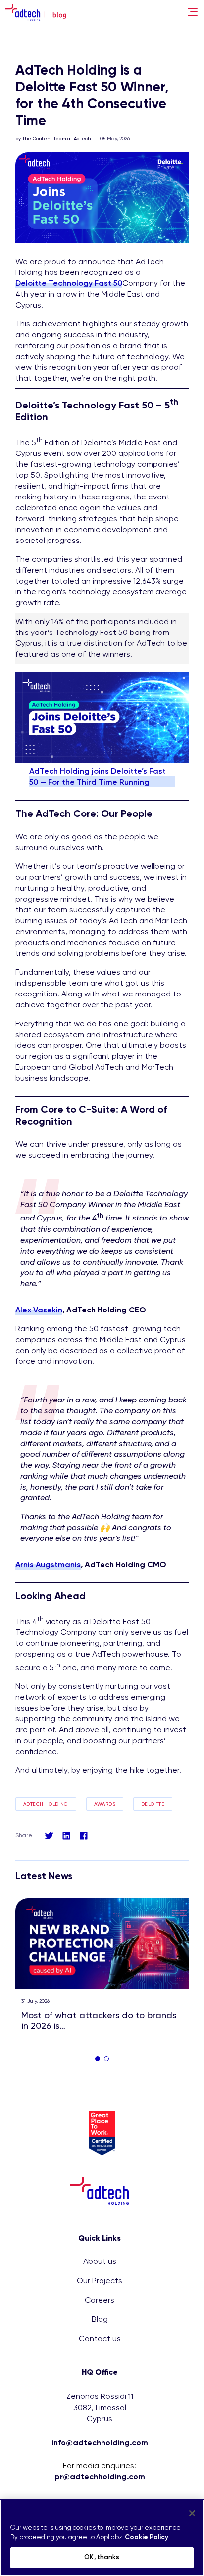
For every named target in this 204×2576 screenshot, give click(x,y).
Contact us (100, 2339)
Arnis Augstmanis (48, 1565)
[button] (98, 2059)
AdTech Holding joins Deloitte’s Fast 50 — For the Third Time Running (98, 777)
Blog (100, 2320)
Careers (100, 2301)
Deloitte (153, 1804)
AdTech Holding (46, 1804)
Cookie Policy (147, 2538)
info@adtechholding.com (100, 2443)
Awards (105, 1804)
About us (100, 2262)
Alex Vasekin (39, 1311)
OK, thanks (102, 2557)
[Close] (192, 2513)
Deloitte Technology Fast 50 (69, 284)
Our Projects (100, 2281)
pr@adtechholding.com (100, 2477)
